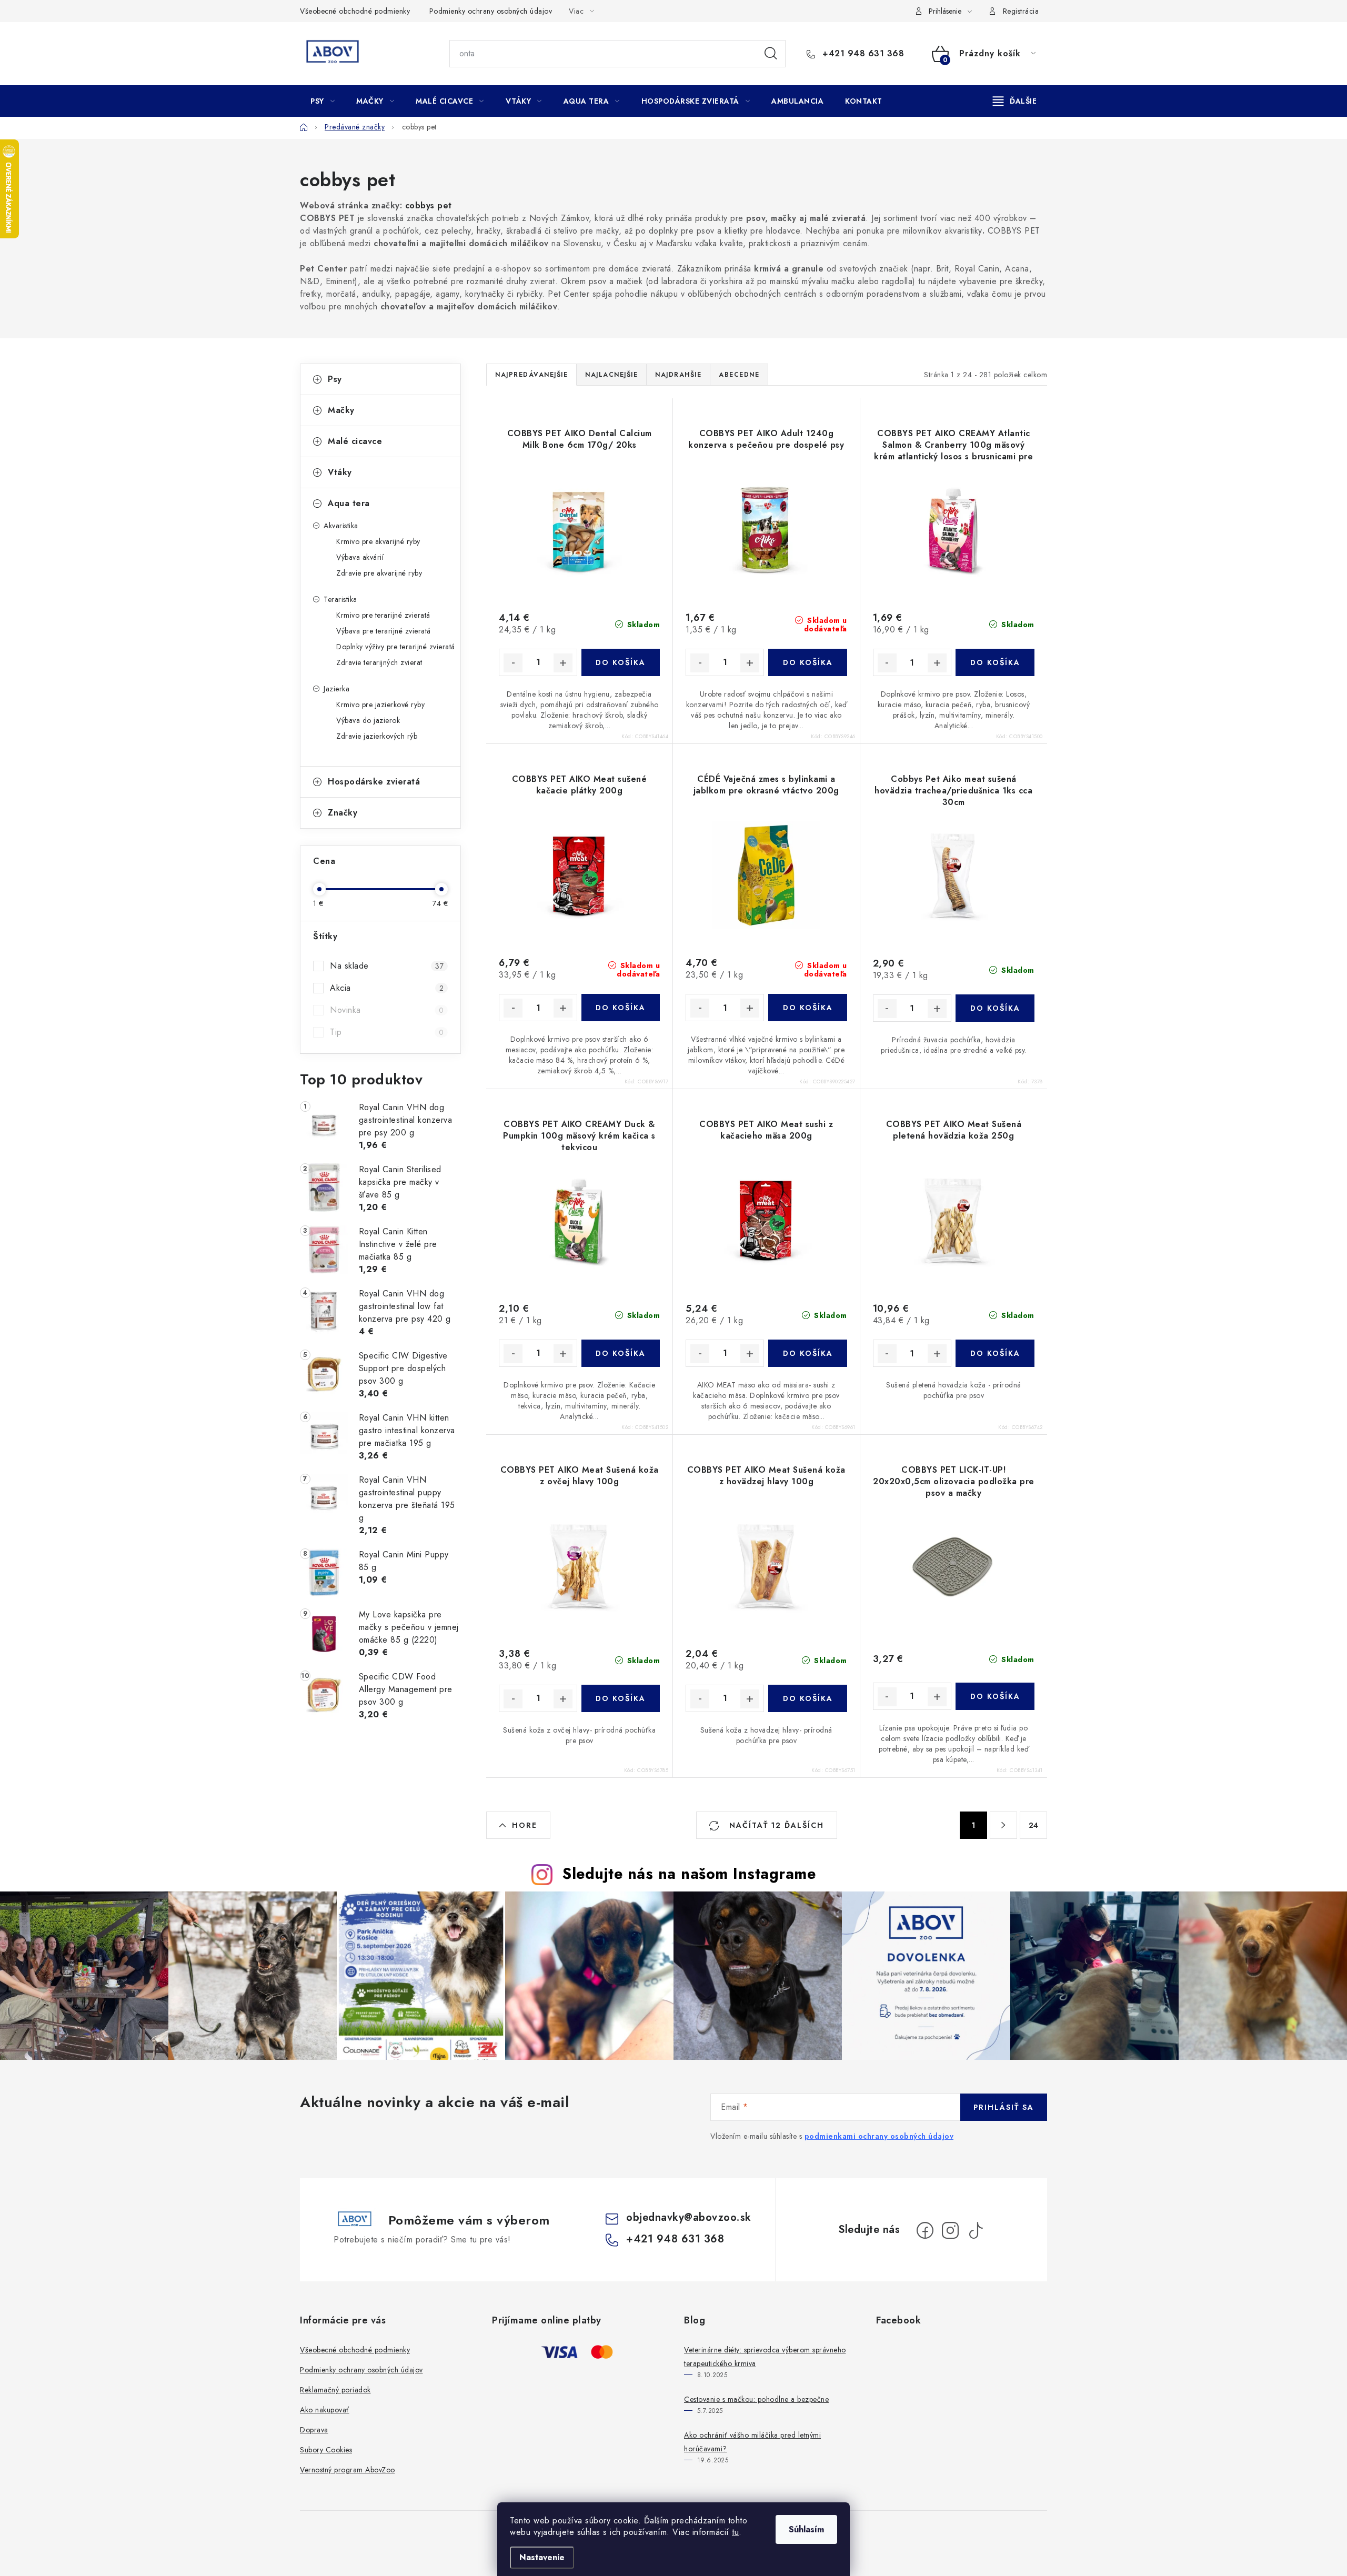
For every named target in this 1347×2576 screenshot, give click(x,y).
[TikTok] (976, 2230)
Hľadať (771, 54)
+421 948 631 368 (862, 54)
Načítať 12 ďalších (775, 1825)
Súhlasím (806, 2529)
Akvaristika (341, 526)
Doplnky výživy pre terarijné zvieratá (396, 647)
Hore (525, 1825)
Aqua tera (349, 503)
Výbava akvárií (360, 557)
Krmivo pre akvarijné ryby (378, 541)
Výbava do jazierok (368, 720)
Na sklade (387, 966)
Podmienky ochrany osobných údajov (491, 11)
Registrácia (1021, 11)
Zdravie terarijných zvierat (379, 662)
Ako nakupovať (325, 2410)
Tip (387, 1032)
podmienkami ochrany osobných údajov (879, 2136)
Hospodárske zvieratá (374, 782)
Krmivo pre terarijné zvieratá (383, 615)
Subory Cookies (326, 2450)
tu (735, 2532)
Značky (343, 813)
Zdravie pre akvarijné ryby (379, 573)
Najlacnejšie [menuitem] (611, 375)
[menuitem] (323, 101)
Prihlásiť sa (1004, 2107)
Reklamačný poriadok (335, 2390)
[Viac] (1015, 101)
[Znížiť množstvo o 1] (513, 663)
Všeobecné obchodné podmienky (355, 11)
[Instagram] (950, 2230)
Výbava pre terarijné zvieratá (384, 631)
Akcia (387, 988)
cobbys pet (429, 205)
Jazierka (336, 689)
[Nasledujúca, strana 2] (1003, 1825)
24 (1034, 1825)
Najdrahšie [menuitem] (678, 375)
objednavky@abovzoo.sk (689, 2217)
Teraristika (340, 599)
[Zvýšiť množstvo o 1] (563, 663)
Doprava (314, 2430)
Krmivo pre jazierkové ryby (380, 705)
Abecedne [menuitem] (739, 375)
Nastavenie (542, 2557)
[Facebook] (925, 2230)
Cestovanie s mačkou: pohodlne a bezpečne (756, 2399)
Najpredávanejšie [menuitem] (531, 375)
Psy (335, 379)
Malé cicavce (355, 441)
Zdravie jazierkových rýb (377, 736)
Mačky (341, 410)
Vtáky (340, 472)
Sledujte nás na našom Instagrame (689, 1874)
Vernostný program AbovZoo (348, 2470)
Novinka (387, 1010)
